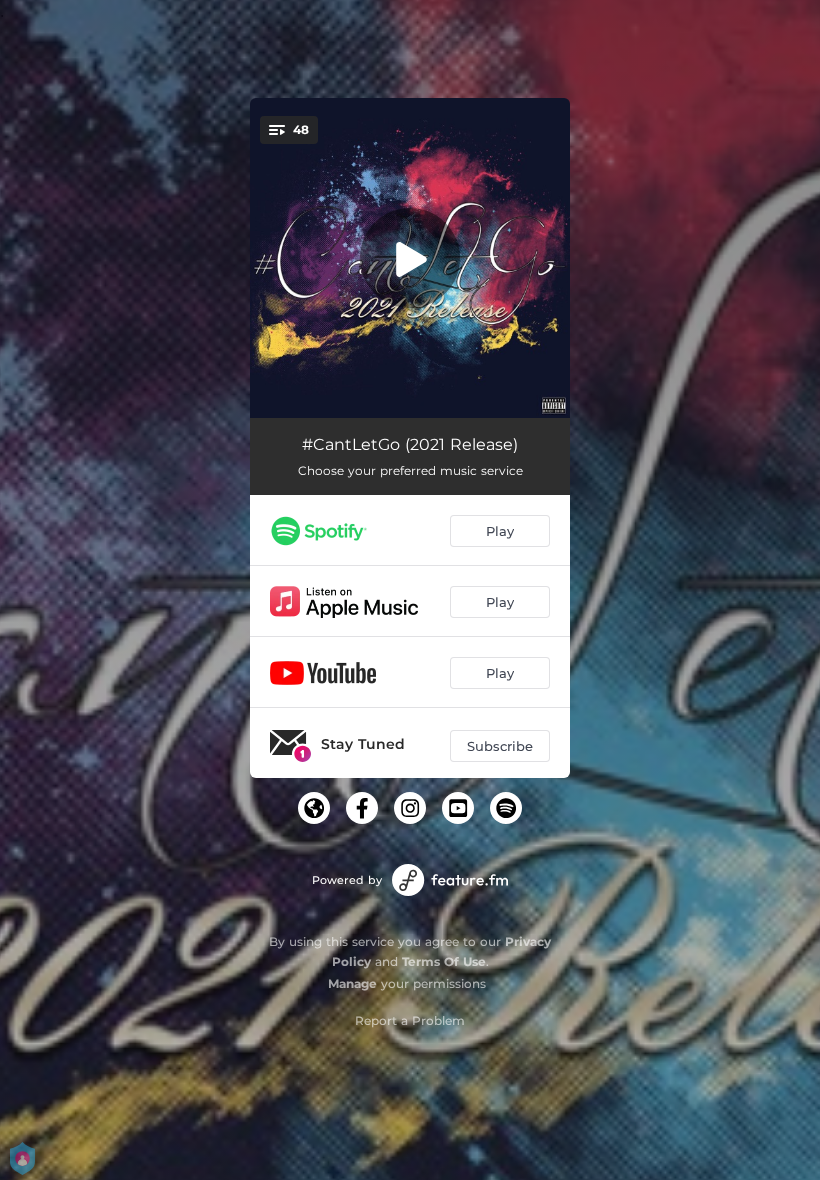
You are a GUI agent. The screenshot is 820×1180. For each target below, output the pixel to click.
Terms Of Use (444, 961)
